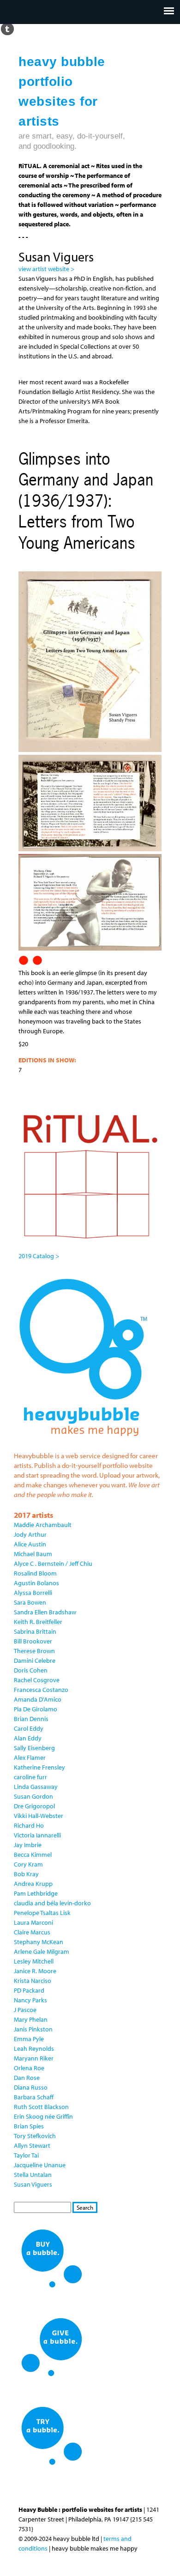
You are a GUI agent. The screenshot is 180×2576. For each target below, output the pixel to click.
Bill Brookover (33, 1641)
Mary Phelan (31, 2019)
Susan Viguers (33, 2184)
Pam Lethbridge (36, 1893)
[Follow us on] (7, 28)
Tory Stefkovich (35, 2136)
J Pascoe (25, 2010)
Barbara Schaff (34, 2097)
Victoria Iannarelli (37, 1835)
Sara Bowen (30, 1602)
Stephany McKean (39, 1942)
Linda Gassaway (36, 1787)
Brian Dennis (31, 1719)
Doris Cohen (31, 1670)
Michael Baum (33, 1554)
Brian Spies (29, 2126)
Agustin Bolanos (36, 1583)
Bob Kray (26, 1874)
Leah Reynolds (34, 2049)
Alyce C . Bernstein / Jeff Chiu (53, 1564)
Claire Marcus (32, 1932)
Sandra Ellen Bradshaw (45, 1612)
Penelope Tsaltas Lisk (42, 1913)
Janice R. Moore (35, 1971)
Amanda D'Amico (38, 1699)
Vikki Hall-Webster (39, 1816)
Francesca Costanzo (41, 1690)
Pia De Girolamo (36, 1709)
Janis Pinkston (33, 2029)
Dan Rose (27, 2078)
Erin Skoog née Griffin (43, 2116)
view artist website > (46, 269)
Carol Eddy (29, 1728)
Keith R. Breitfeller (38, 1622)
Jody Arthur (30, 1534)
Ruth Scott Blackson (41, 2107)
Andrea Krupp (33, 1884)
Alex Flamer (30, 1758)
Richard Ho (29, 1825)
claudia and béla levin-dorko (52, 1903)
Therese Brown (34, 1651)
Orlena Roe (29, 2068)
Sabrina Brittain (35, 1631)
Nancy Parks (30, 2000)
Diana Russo (31, 2087)
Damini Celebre (35, 1661)
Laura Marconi (33, 1922)
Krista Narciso (33, 1981)
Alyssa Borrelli (33, 1593)
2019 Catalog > (39, 1256)
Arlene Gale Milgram (42, 1952)
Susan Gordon (33, 1796)
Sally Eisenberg (34, 1748)
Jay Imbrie (28, 1845)
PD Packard (29, 1990)
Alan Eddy (28, 1738)
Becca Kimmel (33, 1855)
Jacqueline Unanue (40, 2165)
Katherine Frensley (39, 1767)
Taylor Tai (26, 2155)
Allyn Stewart (32, 2146)
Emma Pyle (29, 2039)
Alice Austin (30, 1544)
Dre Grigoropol (34, 1806)
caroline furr (30, 1777)
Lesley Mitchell (34, 1961)
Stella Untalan (33, 2175)
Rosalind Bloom (35, 1573)
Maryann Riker (34, 2058)
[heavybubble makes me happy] (83, 1442)
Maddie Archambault (43, 1525)
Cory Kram (28, 1864)
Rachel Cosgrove (37, 1680)
